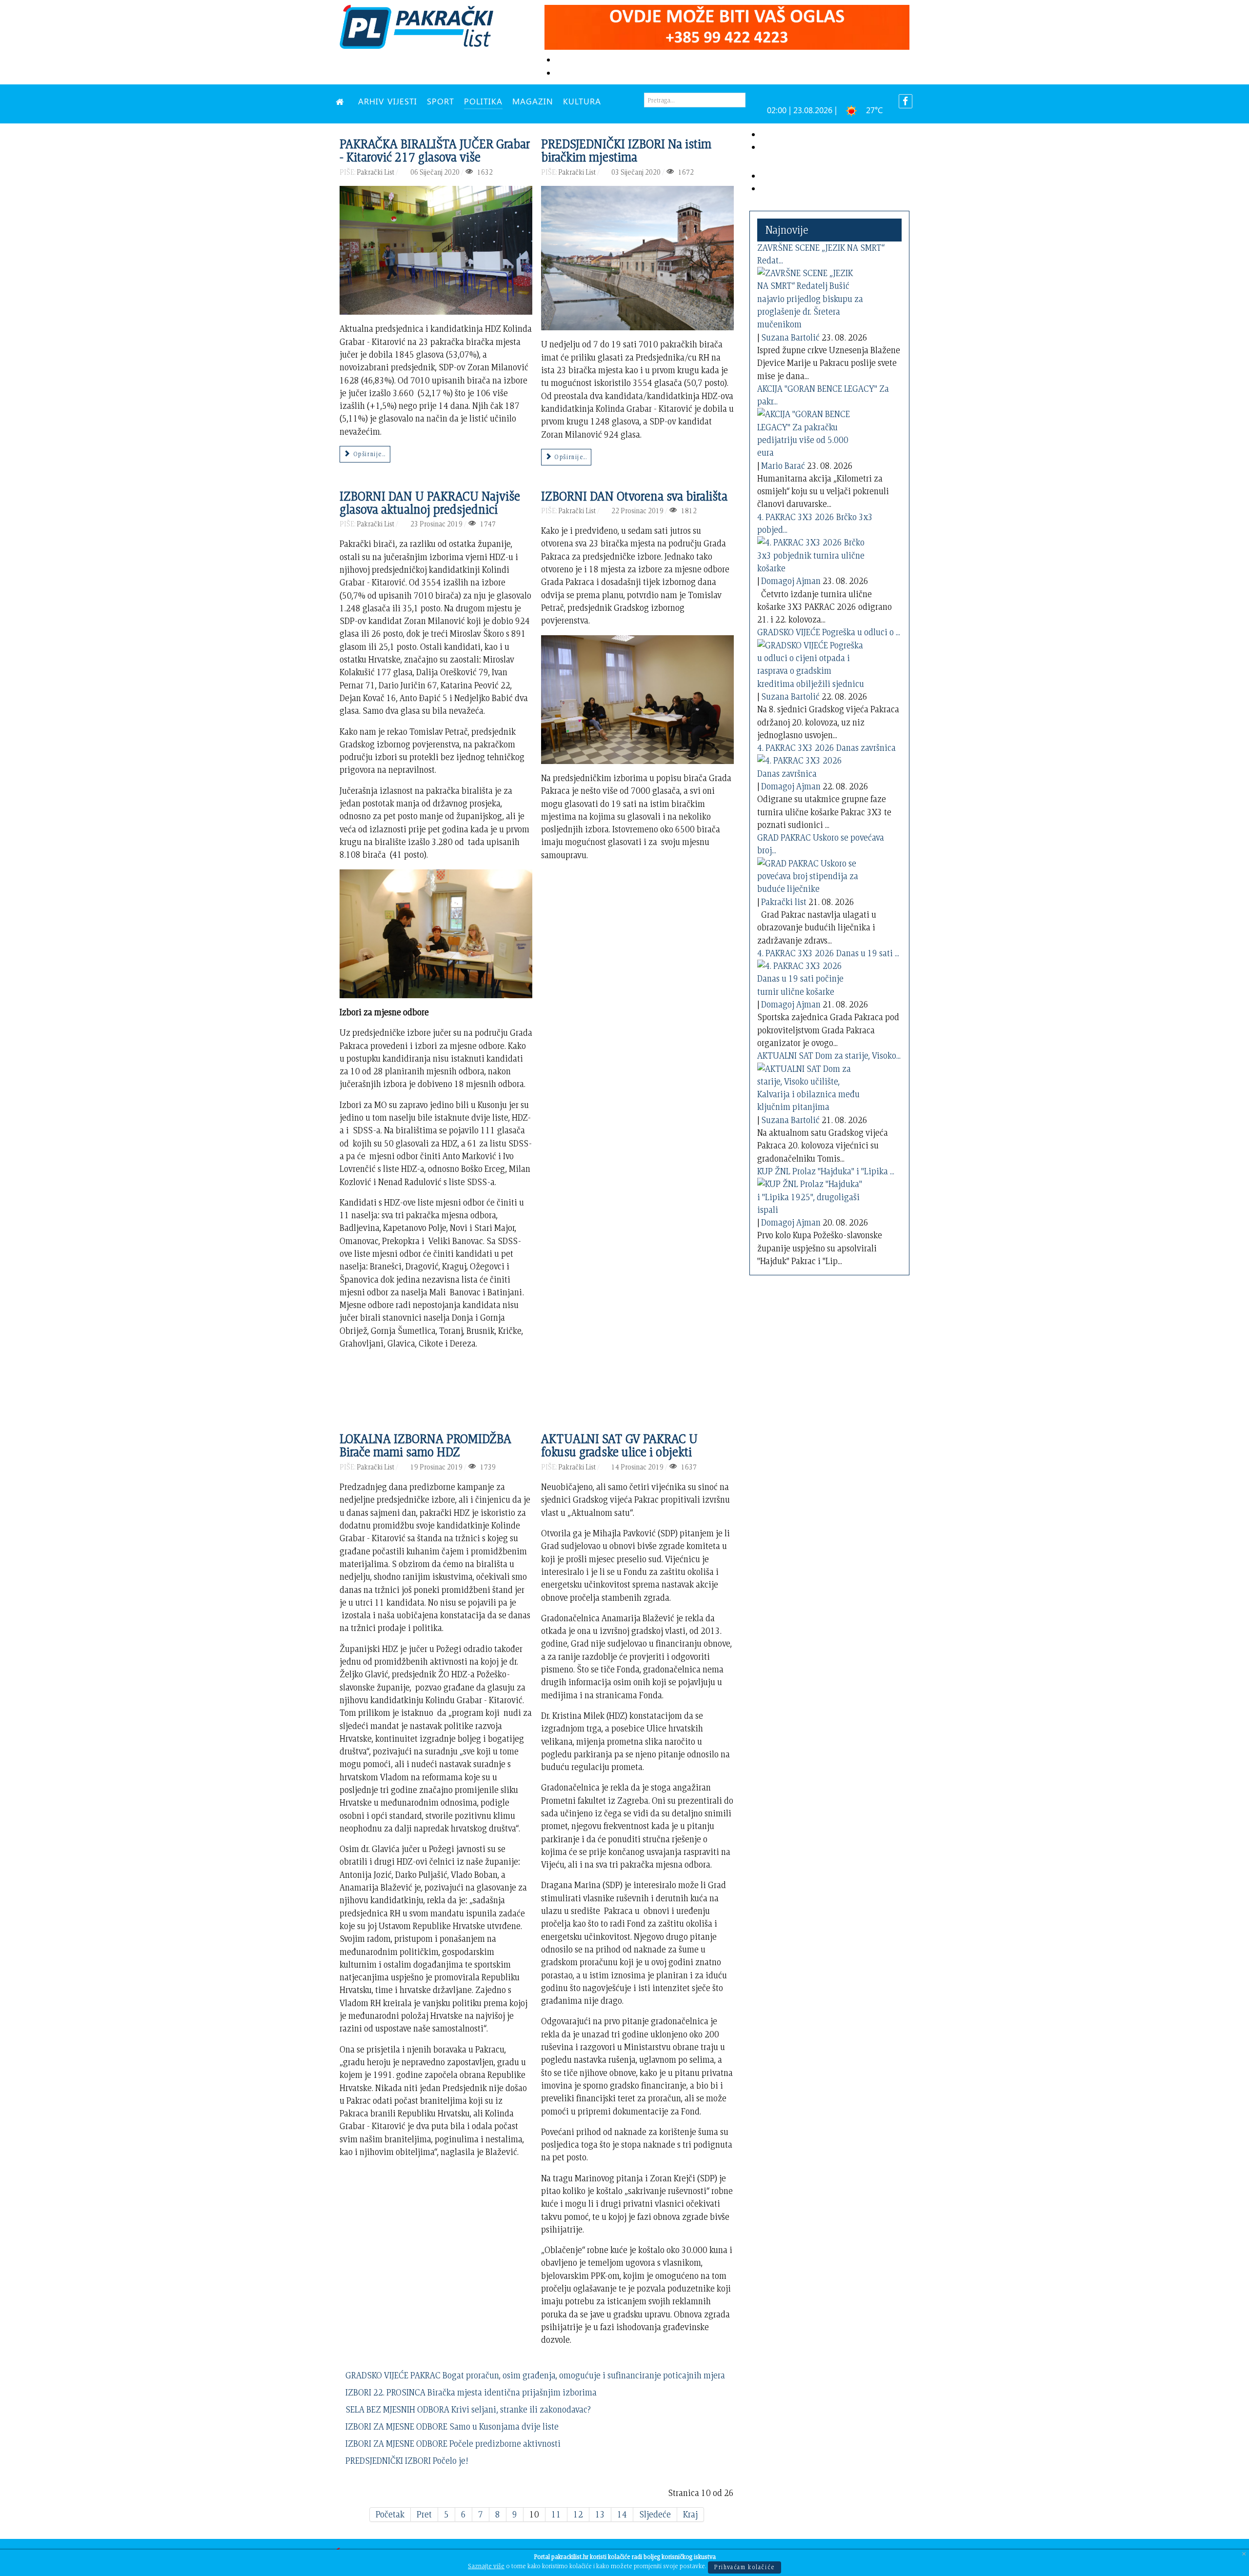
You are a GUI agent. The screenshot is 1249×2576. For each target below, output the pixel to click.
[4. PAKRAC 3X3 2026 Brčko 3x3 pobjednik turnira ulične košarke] (811, 553)
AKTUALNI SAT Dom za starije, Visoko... (829, 1056)
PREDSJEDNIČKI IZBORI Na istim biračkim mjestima (626, 150)
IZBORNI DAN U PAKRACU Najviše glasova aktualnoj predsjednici (430, 503)
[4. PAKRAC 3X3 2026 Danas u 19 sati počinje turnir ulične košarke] (811, 977)
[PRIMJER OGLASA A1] (727, 26)
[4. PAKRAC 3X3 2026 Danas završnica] (811, 765)
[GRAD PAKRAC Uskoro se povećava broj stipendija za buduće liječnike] (811, 875)
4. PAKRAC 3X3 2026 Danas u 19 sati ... (828, 953)
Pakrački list (784, 902)
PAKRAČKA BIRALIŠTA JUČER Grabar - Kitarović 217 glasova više (435, 150)
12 (578, 2514)
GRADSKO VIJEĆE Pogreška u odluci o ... (829, 632)
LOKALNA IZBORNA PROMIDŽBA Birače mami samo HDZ (425, 1445)
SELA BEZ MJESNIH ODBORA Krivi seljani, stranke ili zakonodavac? (468, 2409)
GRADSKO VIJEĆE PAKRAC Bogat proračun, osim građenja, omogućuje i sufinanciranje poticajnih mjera (535, 2375)
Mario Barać (783, 466)
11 (556, 2514)
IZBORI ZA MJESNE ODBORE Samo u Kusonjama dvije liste (452, 2426)
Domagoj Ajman (791, 581)
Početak (390, 2514)
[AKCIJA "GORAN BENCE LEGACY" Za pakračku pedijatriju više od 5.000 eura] (811, 432)
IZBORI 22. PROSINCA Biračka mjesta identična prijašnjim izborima (471, 2392)
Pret (424, 2514)
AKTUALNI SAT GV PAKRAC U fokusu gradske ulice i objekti (619, 1445)
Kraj (690, 2514)
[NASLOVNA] (342, 101)
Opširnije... (368, 454)
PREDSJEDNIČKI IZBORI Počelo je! (407, 2461)
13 (600, 2514)
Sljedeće (655, 2514)
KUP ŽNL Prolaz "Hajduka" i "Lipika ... (826, 1171)
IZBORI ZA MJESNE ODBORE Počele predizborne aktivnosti (453, 2444)
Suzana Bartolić (790, 337)
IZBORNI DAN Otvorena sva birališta (634, 496)
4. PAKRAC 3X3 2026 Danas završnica (826, 748)
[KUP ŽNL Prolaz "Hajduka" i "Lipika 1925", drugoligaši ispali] (811, 1195)
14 (622, 2514)
